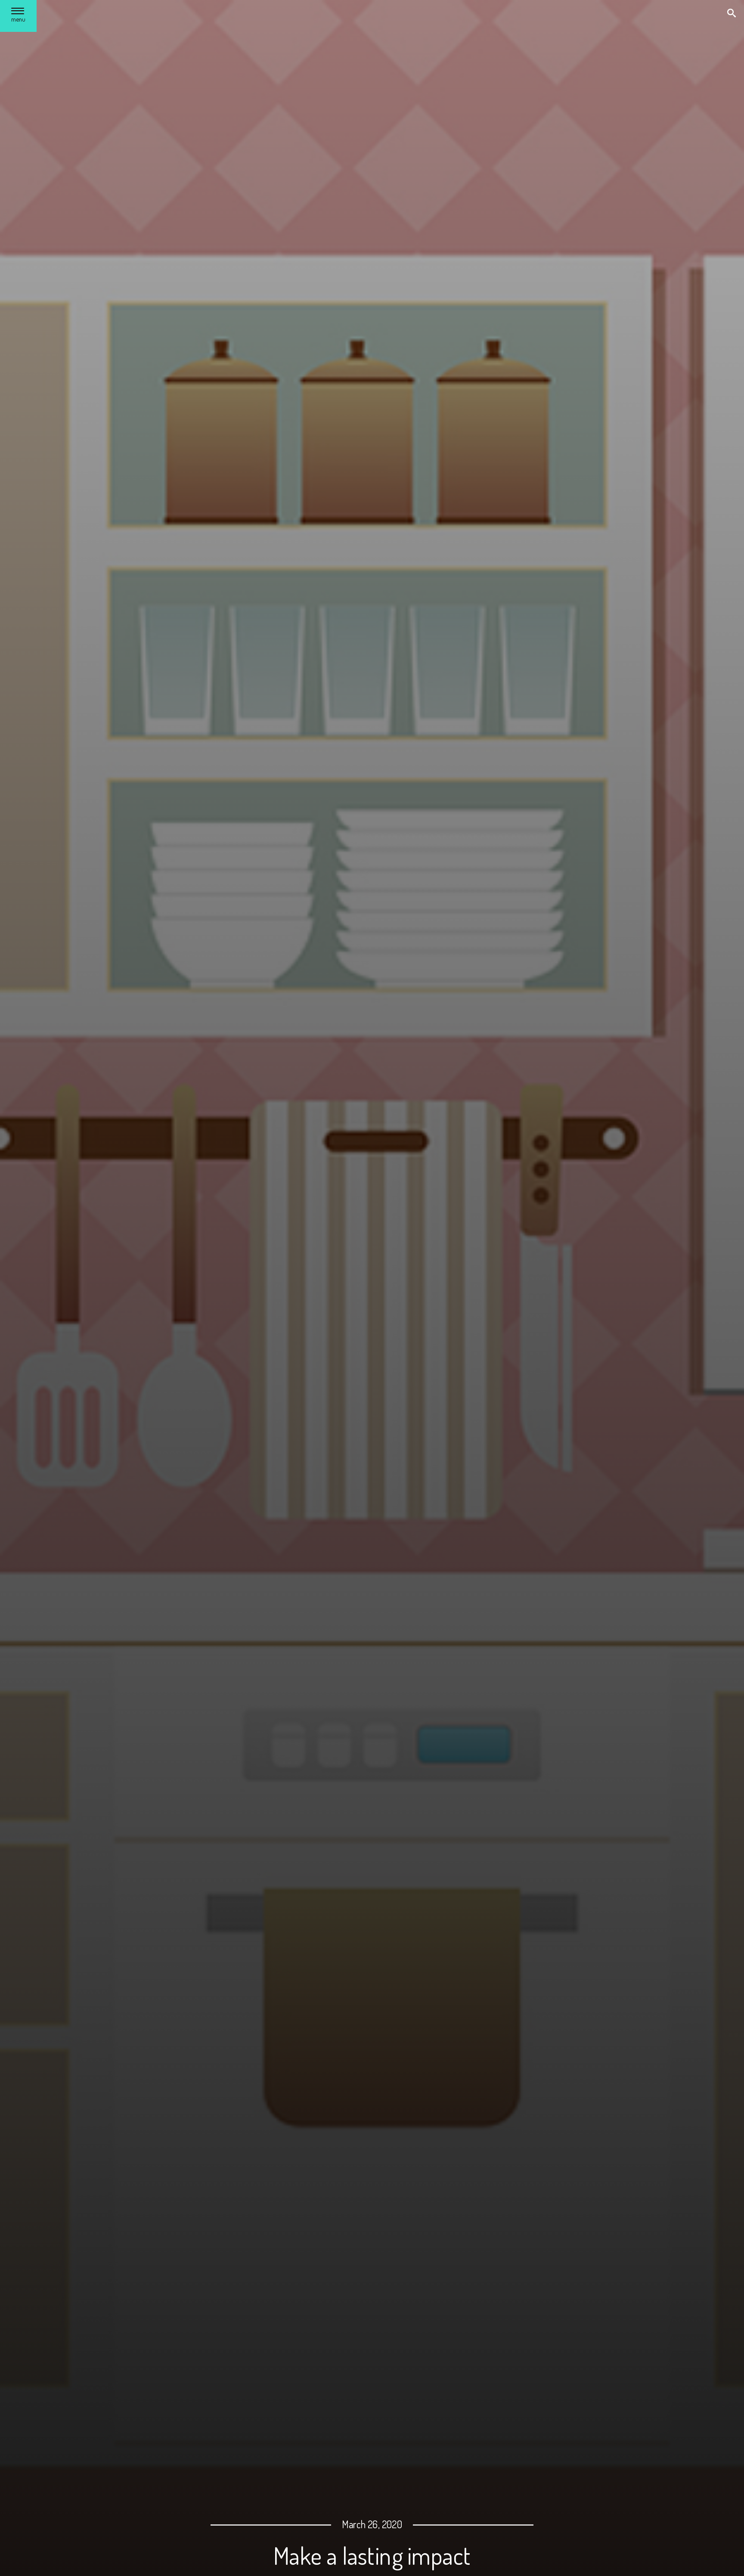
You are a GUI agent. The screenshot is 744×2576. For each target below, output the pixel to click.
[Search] (732, 14)
